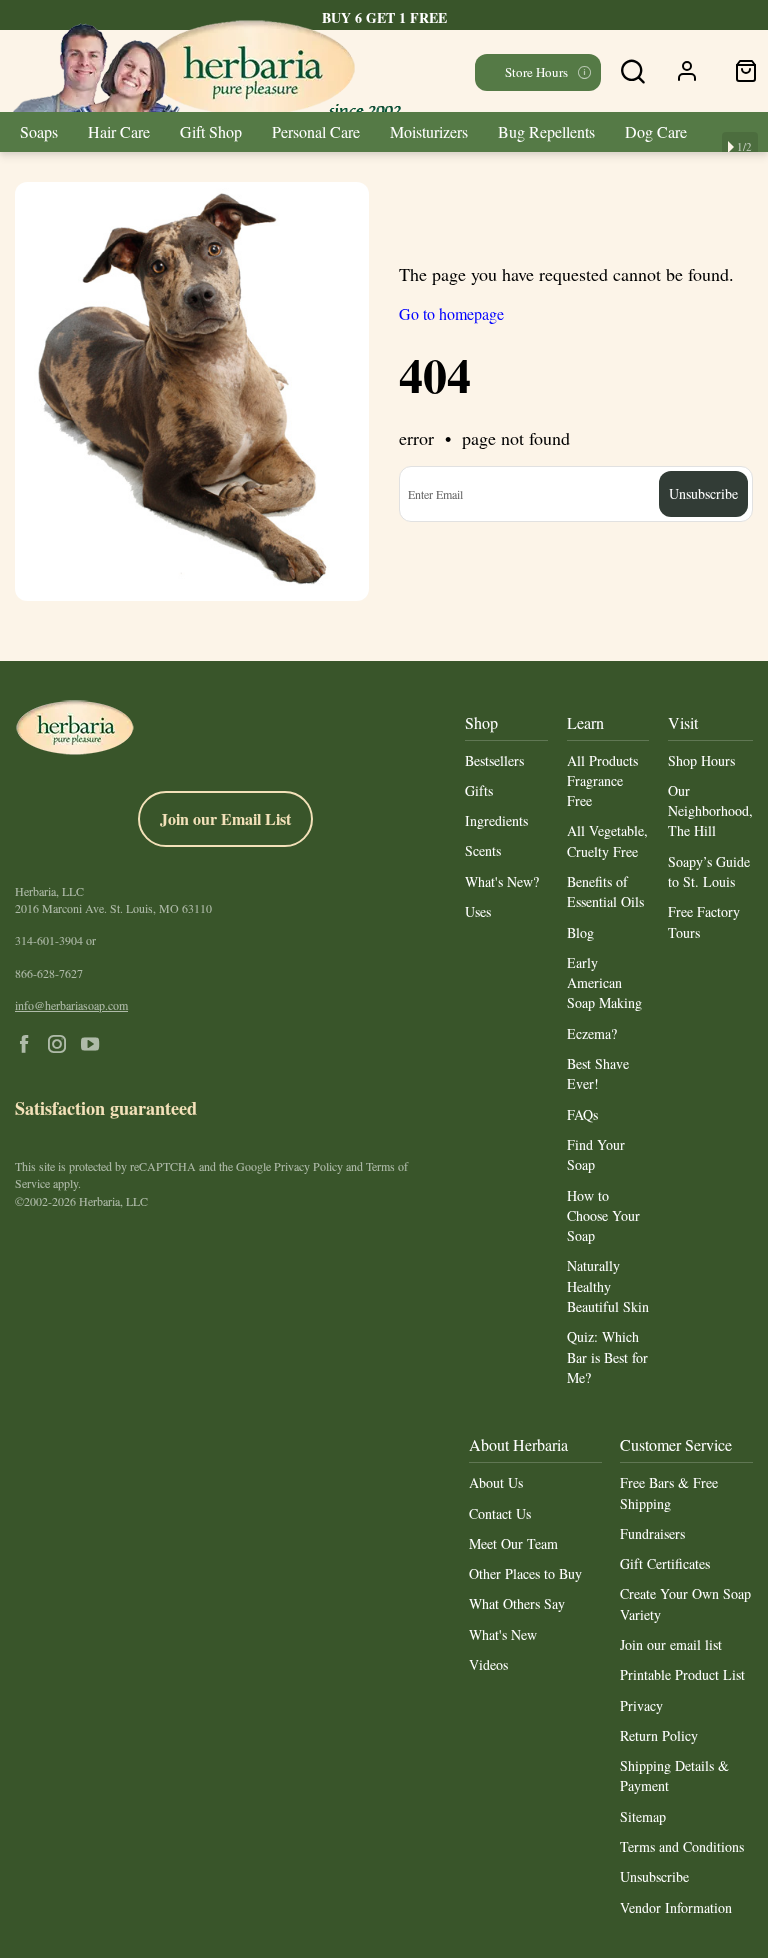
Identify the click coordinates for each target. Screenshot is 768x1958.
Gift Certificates (665, 1563)
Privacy (641, 1705)
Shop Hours (701, 760)
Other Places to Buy (525, 1573)
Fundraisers (652, 1533)
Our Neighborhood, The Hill (710, 811)
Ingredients (496, 820)
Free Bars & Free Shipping (669, 1492)
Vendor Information (676, 1907)
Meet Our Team (513, 1543)
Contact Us (500, 1513)
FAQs (582, 1114)
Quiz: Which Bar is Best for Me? (607, 1357)
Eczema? (592, 1033)
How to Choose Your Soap (603, 1216)
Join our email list (671, 1644)
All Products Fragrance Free (602, 781)
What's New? (502, 881)
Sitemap (643, 1816)
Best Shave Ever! (598, 1073)
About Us (496, 1482)
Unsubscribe (654, 1876)
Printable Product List (682, 1674)
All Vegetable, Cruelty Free (607, 840)
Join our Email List (225, 818)
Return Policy (659, 1735)
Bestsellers (494, 760)
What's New (503, 1634)
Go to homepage (451, 313)
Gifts (479, 790)
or (55, 940)
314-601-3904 (49, 940)
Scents (483, 850)
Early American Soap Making (604, 983)
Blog (580, 932)
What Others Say (517, 1603)
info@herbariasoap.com (71, 1005)
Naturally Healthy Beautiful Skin (608, 1286)
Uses (478, 911)
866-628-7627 (49, 973)
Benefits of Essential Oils (605, 891)
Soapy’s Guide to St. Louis (709, 871)
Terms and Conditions (682, 1846)
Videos (488, 1664)
